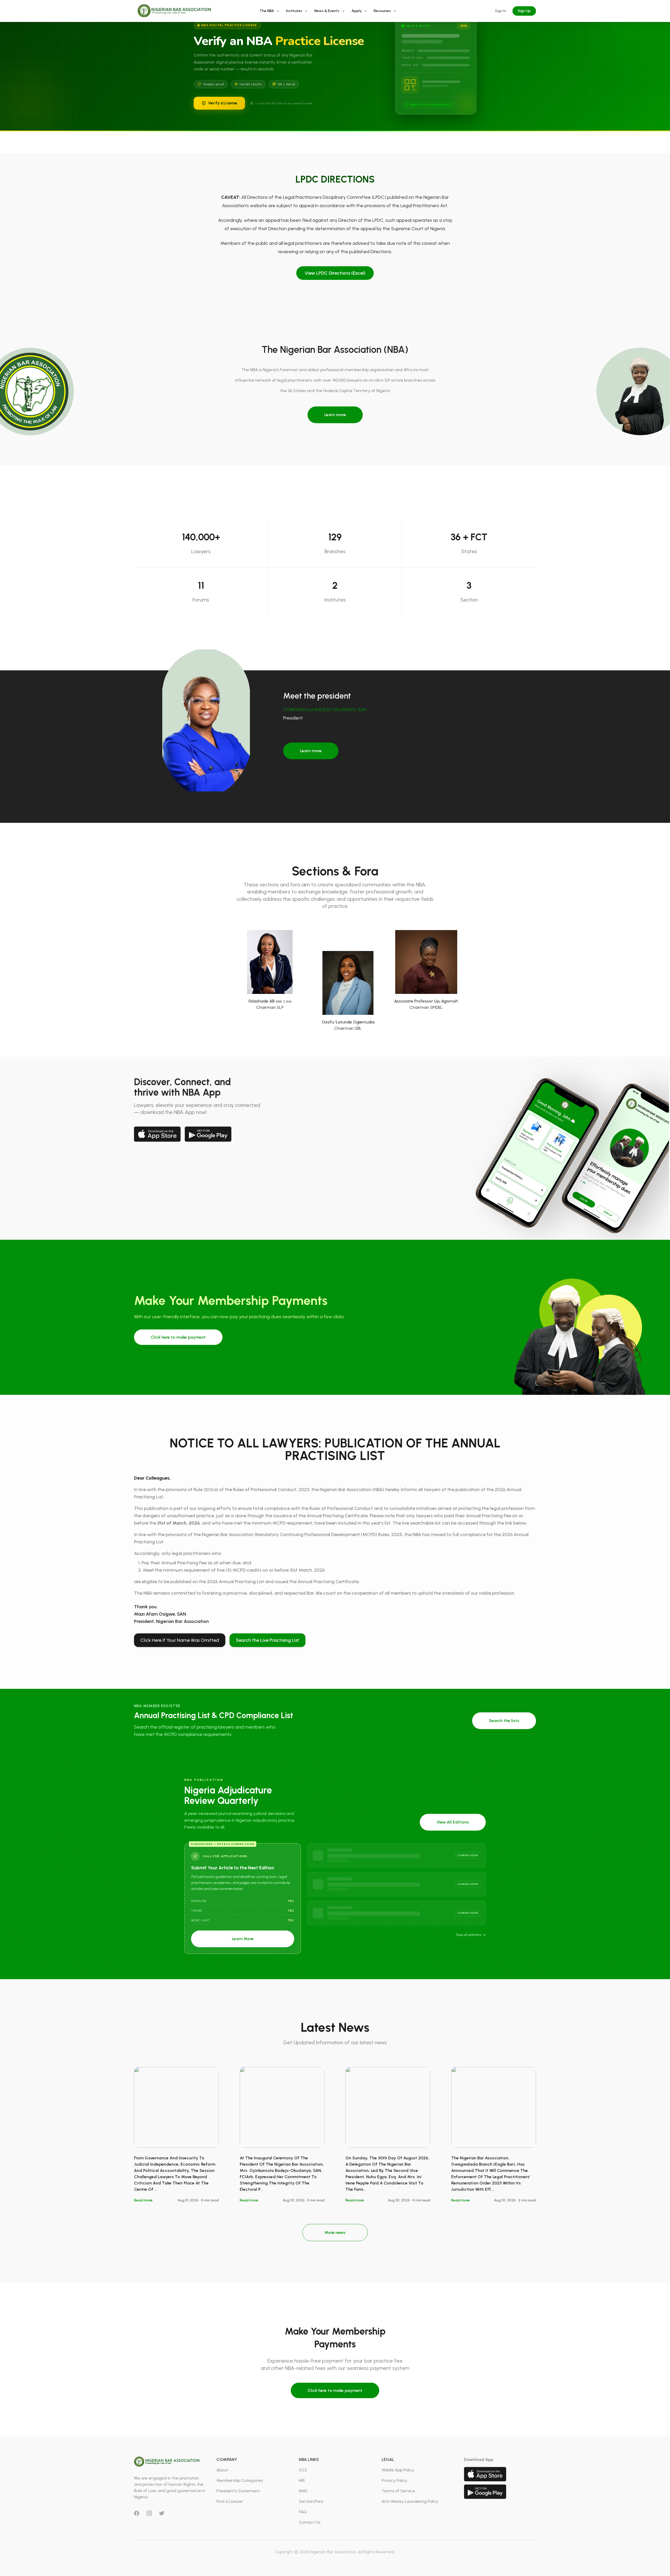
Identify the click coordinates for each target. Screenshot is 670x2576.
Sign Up (524, 11)
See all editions (468, 1935)
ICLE (303, 2470)
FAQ (303, 2512)
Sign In (501, 11)
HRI (302, 2480)
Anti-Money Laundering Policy (410, 2501)
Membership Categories (240, 2480)
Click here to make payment (178, 1337)
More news (335, 2232)
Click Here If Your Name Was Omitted (180, 1640)
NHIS (303, 2491)
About (222, 2470)
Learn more (335, 415)
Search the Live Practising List (267, 1640)
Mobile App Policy (398, 2470)
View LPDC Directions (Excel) (335, 273)
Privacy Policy (394, 2480)
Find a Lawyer (230, 2501)
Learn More (243, 1939)
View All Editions (453, 1822)
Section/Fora (311, 2501)
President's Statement (238, 2491)
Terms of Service (398, 2491)
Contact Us (310, 2522)
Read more (143, 2200)
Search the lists (504, 1721)
